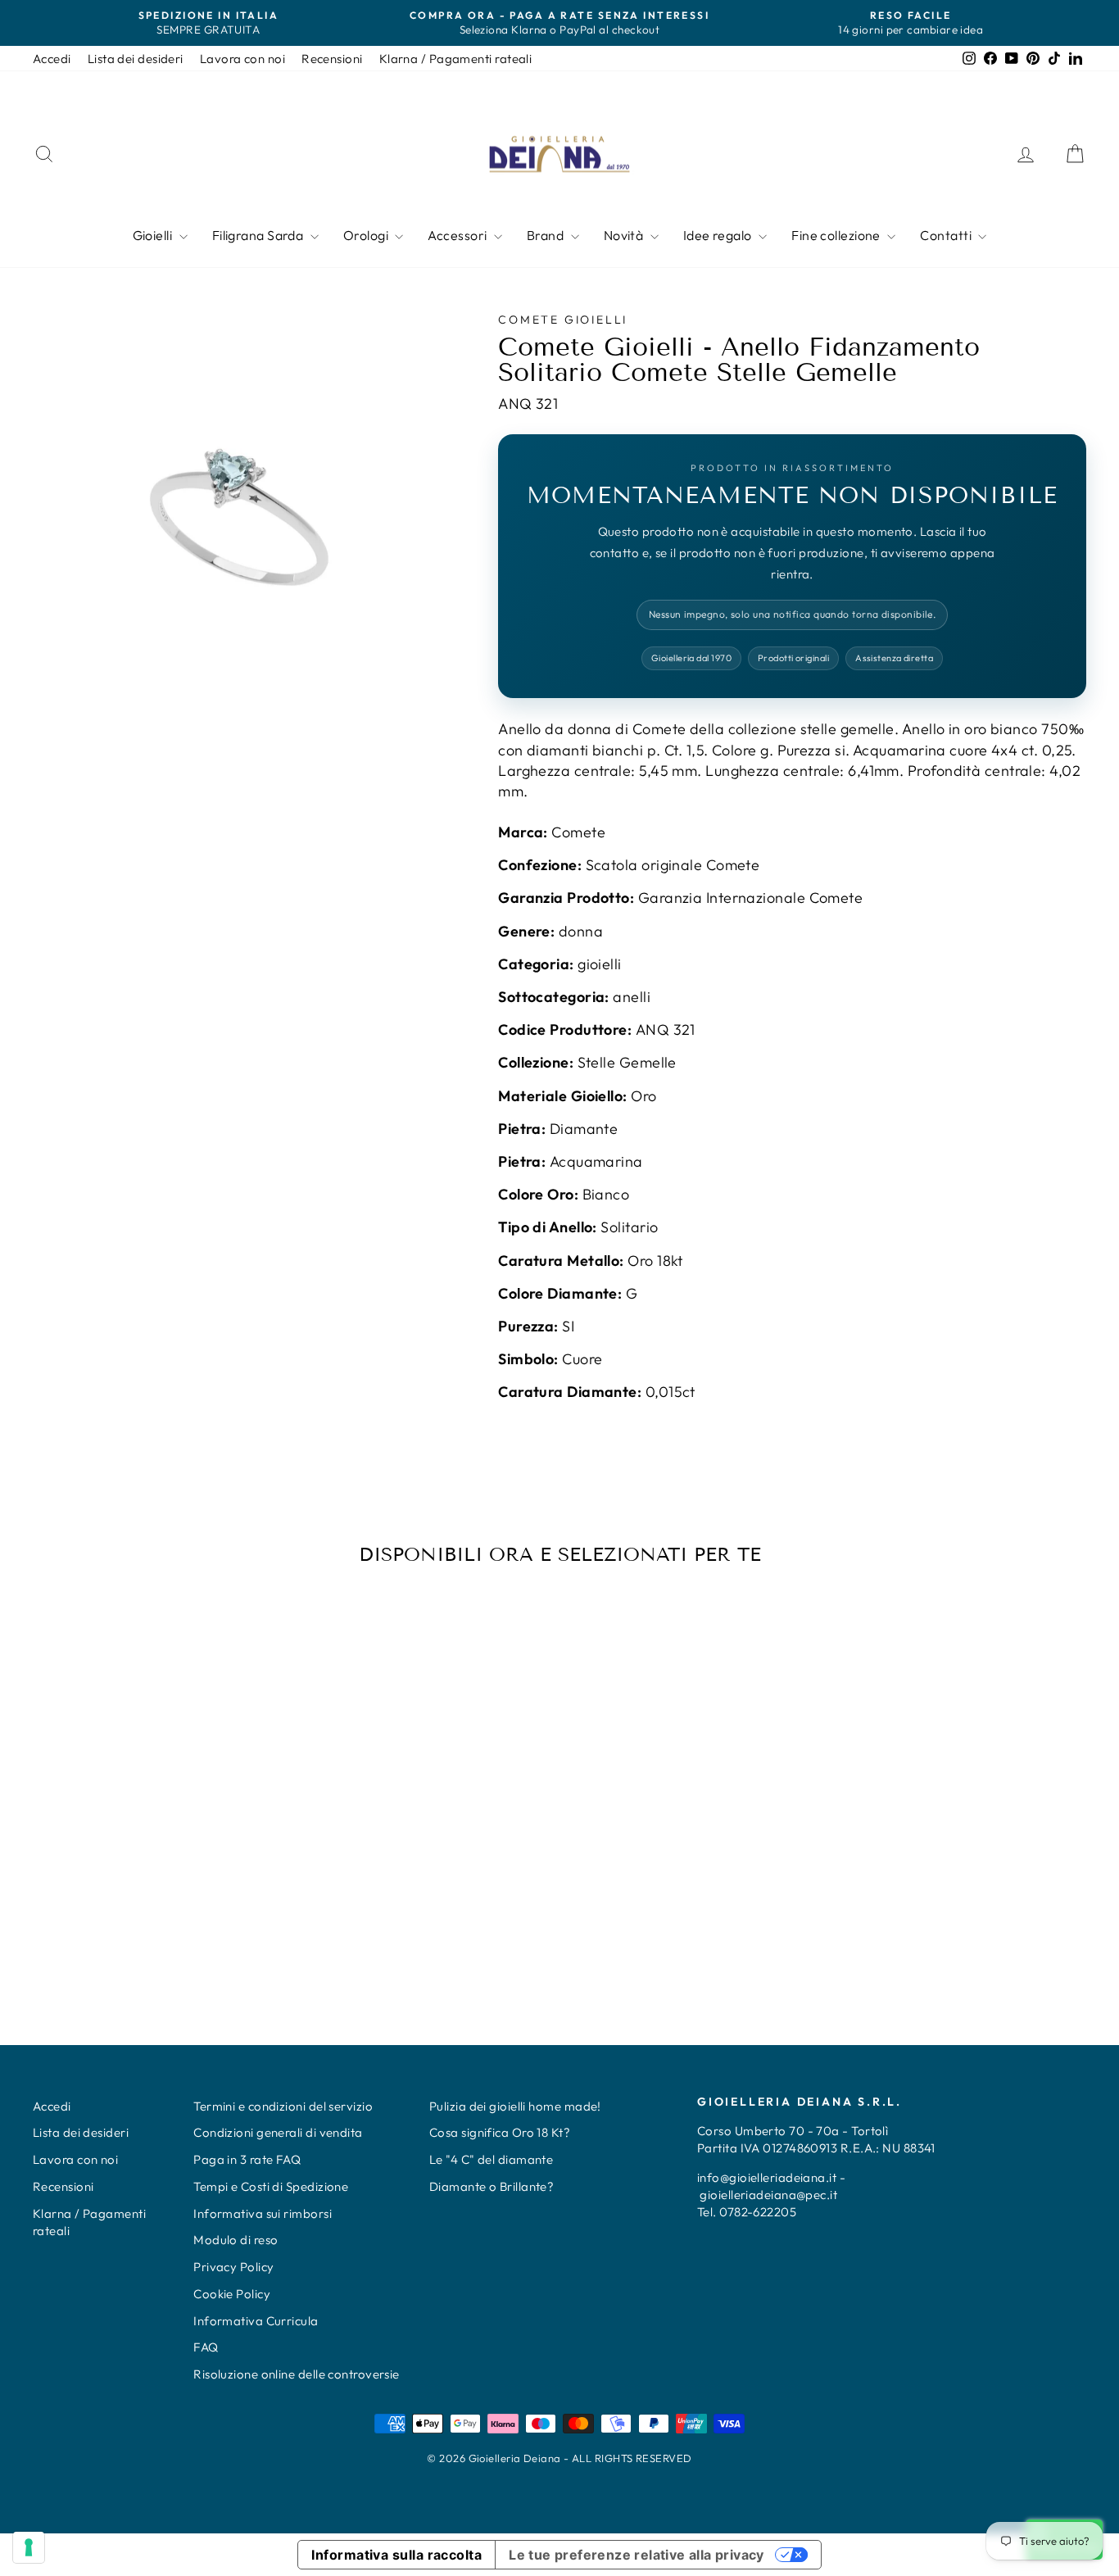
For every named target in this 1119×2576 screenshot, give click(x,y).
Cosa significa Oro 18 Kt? (500, 2132)
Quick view (158, 1837)
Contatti (947, 235)
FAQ (206, 2347)
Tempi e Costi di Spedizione (271, 2186)
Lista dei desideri (136, 59)
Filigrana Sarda (259, 235)
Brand (547, 235)
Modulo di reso (236, 2240)
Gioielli (154, 235)
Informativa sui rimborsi (263, 2213)
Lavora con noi (242, 59)
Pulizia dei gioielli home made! (515, 2106)
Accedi (52, 59)
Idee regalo (719, 235)
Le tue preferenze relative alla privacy (637, 2555)
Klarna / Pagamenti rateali (456, 59)
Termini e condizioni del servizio (283, 2106)
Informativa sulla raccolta (396, 2555)
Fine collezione (837, 235)
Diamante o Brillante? (492, 2186)
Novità (625, 235)
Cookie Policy (232, 2294)
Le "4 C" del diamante (491, 2159)
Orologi (367, 235)
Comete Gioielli (563, 320)
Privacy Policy (233, 2267)
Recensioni (332, 59)
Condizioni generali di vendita (278, 2132)
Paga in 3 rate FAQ (247, 2159)
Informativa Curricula (256, 2321)
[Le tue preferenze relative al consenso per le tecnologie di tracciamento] (29, 2547)
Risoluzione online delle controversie (297, 2374)
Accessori (459, 235)
